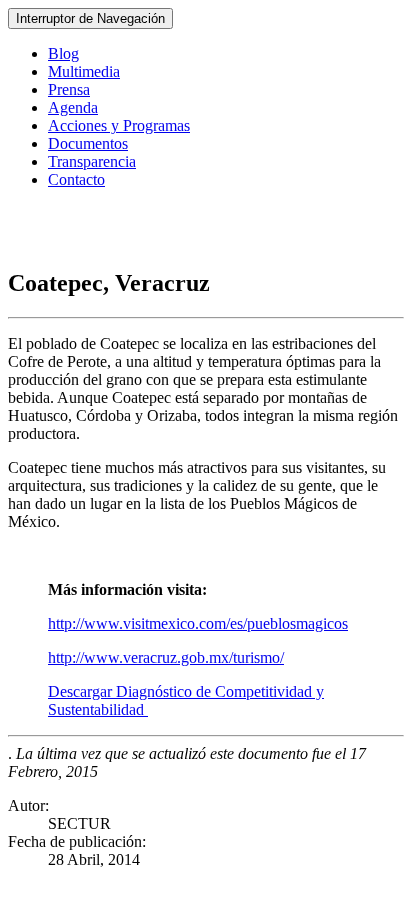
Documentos (88, 143)
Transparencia (92, 161)
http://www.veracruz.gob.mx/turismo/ (166, 657)
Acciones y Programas (119, 125)
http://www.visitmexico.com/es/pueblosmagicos (198, 623)
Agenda (73, 107)
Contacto (76, 179)
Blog (63, 53)
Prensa (69, 89)
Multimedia (84, 71)
